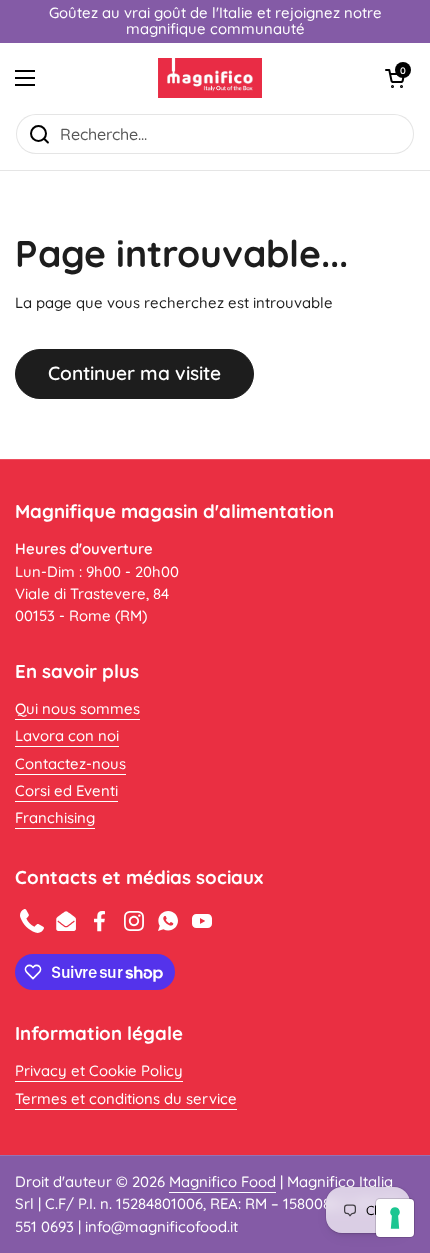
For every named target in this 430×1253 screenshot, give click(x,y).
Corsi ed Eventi (66, 790)
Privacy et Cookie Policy (99, 1070)
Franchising (55, 817)
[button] (395, 78)
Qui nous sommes (77, 708)
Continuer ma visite (134, 373)
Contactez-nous (70, 763)
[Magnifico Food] (210, 78)
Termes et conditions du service (126, 1098)
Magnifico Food (222, 1181)
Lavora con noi (67, 735)
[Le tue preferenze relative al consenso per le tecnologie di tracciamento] (395, 1218)
